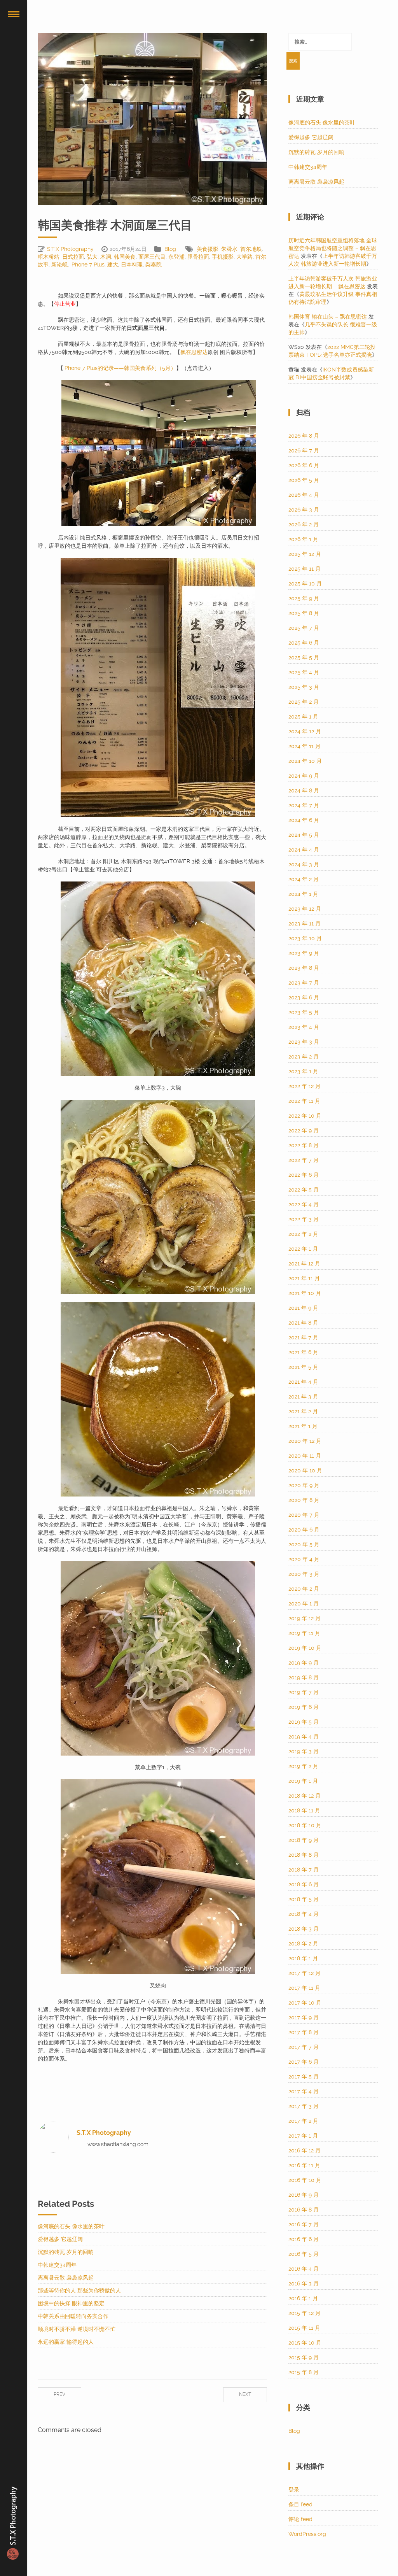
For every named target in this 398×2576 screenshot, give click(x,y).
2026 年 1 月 (303, 539)
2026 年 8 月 (304, 436)
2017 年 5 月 (304, 2077)
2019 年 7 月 (304, 1692)
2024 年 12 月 (305, 731)
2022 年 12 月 (305, 1086)
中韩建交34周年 (57, 2265)
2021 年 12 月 (304, 1263)
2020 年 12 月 (305, 1441)
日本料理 (132, 265)
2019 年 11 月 (304, 1633)
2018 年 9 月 (304, 1840)
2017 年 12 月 (305, 1973)
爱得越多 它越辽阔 (60, 2239)
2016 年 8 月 (304, 2210)
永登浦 (176, 257)
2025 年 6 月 (304, 643)
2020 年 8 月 (304, 1500)
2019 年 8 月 (304, 1677)
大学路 (244, 257)
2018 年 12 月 (305, 1796)
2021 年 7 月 (303, 1337)
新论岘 (59, 265)
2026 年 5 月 (304, 480)
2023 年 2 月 (304, 1057)
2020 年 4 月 (304, 1559)
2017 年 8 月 (304, 2032)
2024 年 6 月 (304, 820)
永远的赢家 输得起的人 (66, 2342)
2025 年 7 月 (304, 628)
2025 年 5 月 (304, 657)
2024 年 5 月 (304, 835)
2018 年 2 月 (303, 1943)
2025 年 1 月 (303, 717)
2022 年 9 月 (304, 1130)
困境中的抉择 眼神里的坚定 (71, 2303)
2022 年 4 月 (304, 1204)
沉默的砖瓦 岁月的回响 (66, 2252)
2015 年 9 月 (304, 2357)
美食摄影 (208, 249)
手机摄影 (223, 257)
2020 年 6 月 (304, 1530)
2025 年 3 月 (304, 687)
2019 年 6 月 (304, 1707)
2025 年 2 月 (304, 702)
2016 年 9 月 (304, 2195)
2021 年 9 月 (303, 1308)
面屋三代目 (152, 257)
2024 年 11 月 (305, 746)
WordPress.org (307, 2534)
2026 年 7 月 (304, 450)
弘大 (92, 257)
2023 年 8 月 (304, 968)
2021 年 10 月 (305, 1293)
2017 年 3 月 (304, 2106)
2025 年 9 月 (304, 598)
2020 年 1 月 (304, 1603)
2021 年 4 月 (303, 1382)
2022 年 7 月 (304, 1160)
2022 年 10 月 (305, 1116)
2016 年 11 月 (304, 2165)
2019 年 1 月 (303, 1781)
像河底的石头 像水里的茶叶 (71, 2226)
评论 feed (300, 2519)
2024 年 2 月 (304, 879)
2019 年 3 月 (304, 1751)
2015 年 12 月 (305, 2313)
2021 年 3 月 (303, 1397)
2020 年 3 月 (304, 1574)
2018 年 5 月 (304, 1899)
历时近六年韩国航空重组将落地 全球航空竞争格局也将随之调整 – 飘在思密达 (333, 248)
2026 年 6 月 (304, 465)
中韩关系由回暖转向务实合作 (73, 2316)
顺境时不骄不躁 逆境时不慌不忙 (77, 2329)
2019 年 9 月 (304, 1663)
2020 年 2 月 (304, 1589)
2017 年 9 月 (304, 2017)
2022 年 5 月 (304, 1190)
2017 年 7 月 (304, 2047)
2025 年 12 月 (305, 554)
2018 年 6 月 (304, 1884)
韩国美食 (125, 257)
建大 (113, 265)
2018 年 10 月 (305, 1825)
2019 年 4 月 (304, 1737)
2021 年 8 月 (303, 1323)
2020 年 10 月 (305, 1470)
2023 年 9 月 (304, 953)
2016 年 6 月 (304, 2239)
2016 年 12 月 (305, 2150)
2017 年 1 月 (303, 2136)
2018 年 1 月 (303, 1958)
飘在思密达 (194, 352)
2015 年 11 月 (304, 2328)
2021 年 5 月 (303, 1367)
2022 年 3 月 (304, 1219)
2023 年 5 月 (304, 1012)
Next (245, 2394)
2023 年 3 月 (304, 1042)
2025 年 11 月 (305, 569)
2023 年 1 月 (303, 1071)
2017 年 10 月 (305, 2003)
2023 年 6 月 (304, 997)
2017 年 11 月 (304, 1988)
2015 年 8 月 (304, 2372)
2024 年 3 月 (304, 864)
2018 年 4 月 (304, 1914)
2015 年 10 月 (305, 2343)
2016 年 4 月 (304, 2269)
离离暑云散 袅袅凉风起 (66, 2278)
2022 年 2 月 (303, 1234)
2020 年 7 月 (304, 1515)
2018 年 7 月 (304, 1870)
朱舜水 (229, 249)
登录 (294, 2490)
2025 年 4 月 (304, 672)
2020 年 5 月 (304, 1544)
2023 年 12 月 (305, 909)
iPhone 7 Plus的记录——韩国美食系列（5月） (120, 368)
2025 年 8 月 (304, 613)
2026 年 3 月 (304, 510)
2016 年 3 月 (304, 2283)
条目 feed (300, 2504)
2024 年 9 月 (304, 776)
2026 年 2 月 (304, 524)
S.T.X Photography (70, 249)
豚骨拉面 (198, 257)
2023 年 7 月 (304, 983)
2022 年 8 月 (304, 1145)
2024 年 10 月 (305, 761)
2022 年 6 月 (304, 1175)
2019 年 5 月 (304, 1722)
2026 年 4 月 (304, 495)
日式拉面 (73, 257)
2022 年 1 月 (303, 1249)
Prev (59, 2394)
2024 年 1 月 (303, 894)
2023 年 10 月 (305, 938)
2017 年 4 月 (304, 2091)
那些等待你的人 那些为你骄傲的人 (79, 2290)
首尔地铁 (251, 249)
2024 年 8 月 (304, 790)
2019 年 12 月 (305, 1618)
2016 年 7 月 (304, 2224)
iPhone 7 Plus (87, 265)
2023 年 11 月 (305, 924)
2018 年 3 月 (304, 1929)
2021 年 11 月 (304, 1278)
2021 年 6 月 (303, 1352)
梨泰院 (154, 265)
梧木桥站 (49, 257)
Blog (170, 249)
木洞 (106, 257)
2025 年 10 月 (305, 584)
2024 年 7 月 (304, 805)
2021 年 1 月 (303, 1426)
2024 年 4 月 (304, 850)
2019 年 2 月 (303, 1766)
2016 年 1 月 (303, 2298)
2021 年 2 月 (303, 1411)
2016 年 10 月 (305, 2180)
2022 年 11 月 (304, 1101)
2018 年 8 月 (304, 1855)
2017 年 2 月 (303, 2121)
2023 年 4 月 (304, 1027)
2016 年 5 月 (304, 2254)
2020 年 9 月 (304, 1485)
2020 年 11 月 (305, 1456)
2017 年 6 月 (304, 2062)
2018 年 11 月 (304, 1810)
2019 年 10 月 (305, 1648)
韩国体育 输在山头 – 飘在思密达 (328, 317)
